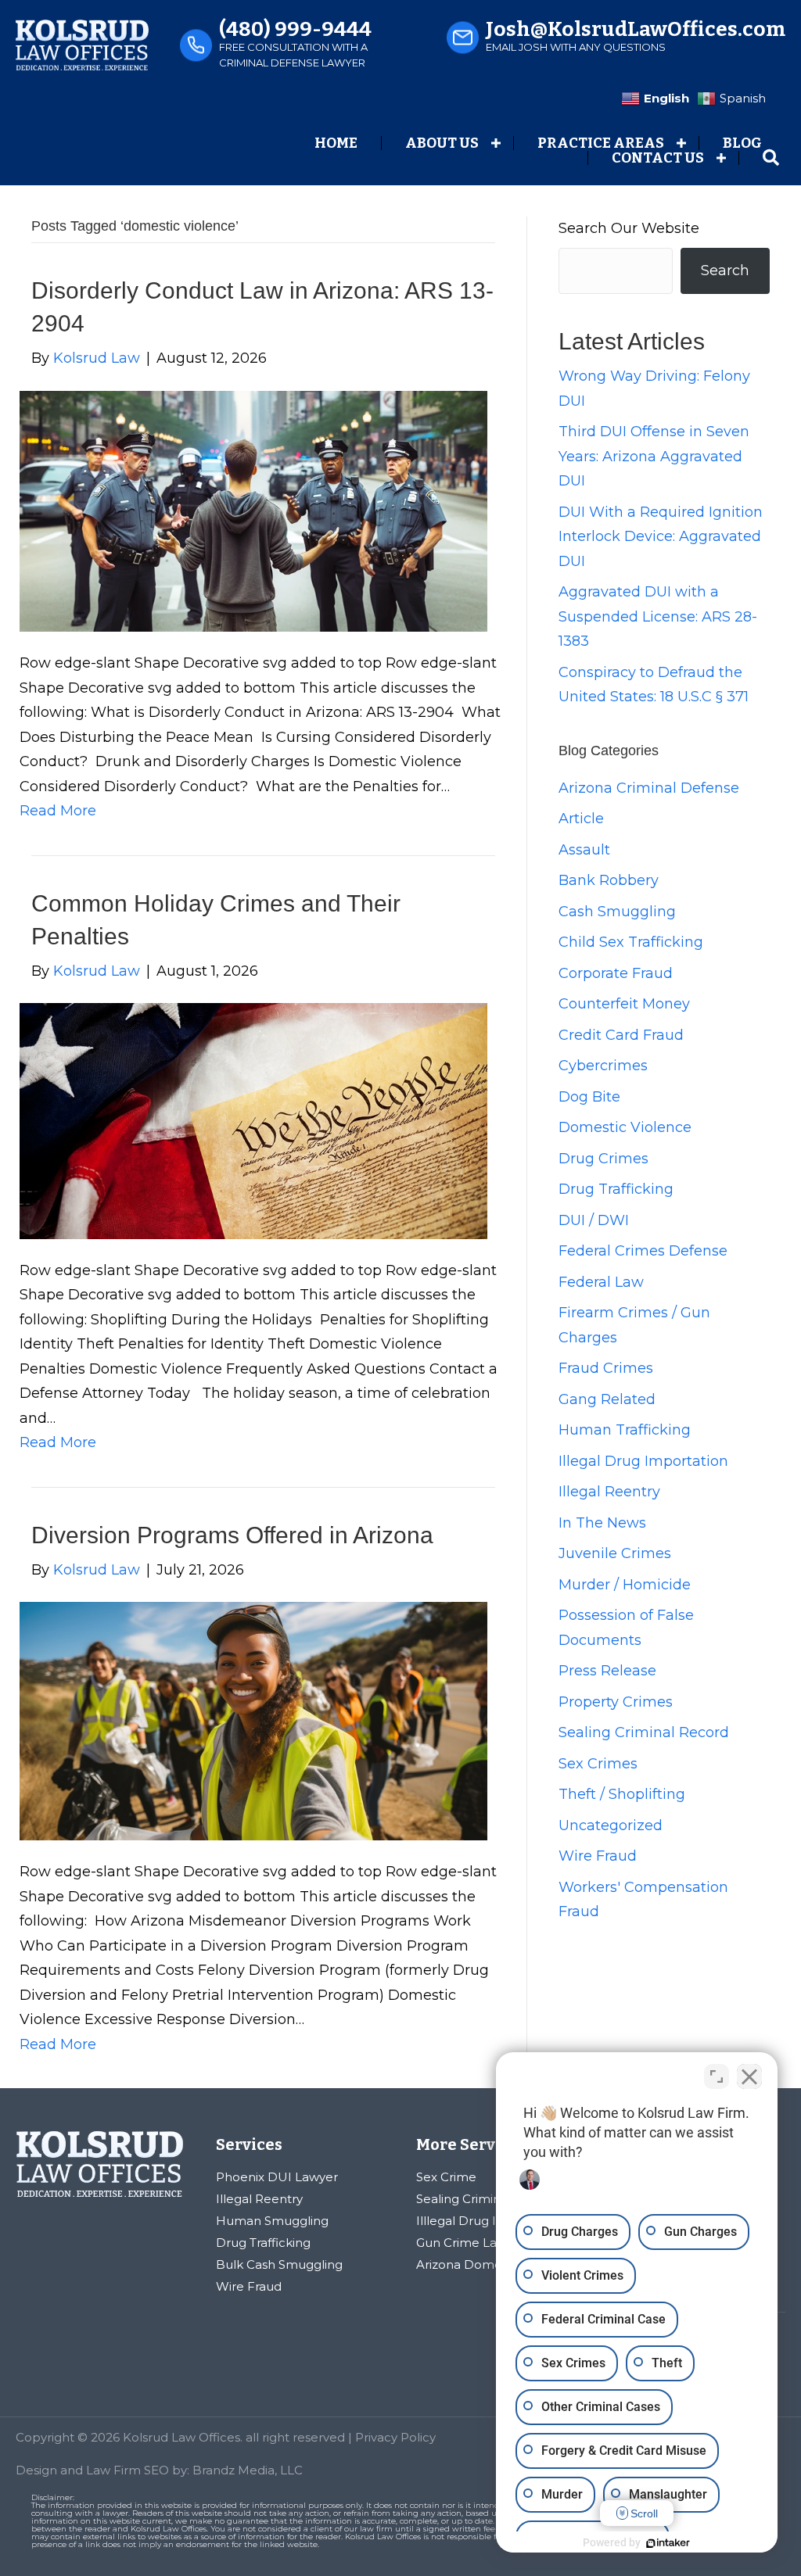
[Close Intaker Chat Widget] (749, 2076)
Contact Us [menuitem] (658, 158)
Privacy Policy (395, 2437)
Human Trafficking (625, 1430)
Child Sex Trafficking (631, 942)
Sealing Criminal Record (644, 1732)
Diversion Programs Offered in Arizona (232, 1535)
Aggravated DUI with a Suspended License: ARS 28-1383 (658, 616)
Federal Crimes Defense (643, 1251)
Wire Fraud (598, 1856)
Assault (584, 850)
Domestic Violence (625, 1127)
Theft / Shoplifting (622, 1794)
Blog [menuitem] (742, 143)
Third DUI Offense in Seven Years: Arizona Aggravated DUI (654, 456)
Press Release (607, 1671)
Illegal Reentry (609, 1492)
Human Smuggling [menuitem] (272, 2221)
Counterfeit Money (624, 1004)
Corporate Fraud (616, 973)
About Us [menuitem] (442, 143)
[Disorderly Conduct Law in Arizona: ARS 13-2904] (253, 511)
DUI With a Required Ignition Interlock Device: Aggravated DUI (661, 537)
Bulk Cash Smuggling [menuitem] (279, 2264)
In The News (602, 1523)
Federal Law (601, 1282)
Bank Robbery (609, 880)
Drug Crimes (603, 1159)
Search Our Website (629, 228)
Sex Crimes (598, 1764)
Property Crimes (616, 1702)
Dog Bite (589, 1097)
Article (581, 819)
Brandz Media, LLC (248, 2470)
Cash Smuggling (617, 912)
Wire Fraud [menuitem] (249, 2286)
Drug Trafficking (616, 1189)
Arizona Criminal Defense (649, 788)
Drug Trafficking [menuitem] (263, 2243)
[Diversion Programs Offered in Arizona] (253, 1720)
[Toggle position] (717, 2076)
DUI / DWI (594, 1220)
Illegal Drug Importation (643, 1461)
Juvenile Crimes (615, 1553)
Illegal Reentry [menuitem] (259, 2199)
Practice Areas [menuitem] (601, 143)
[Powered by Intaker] (668, 2543)
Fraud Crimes (606, 1368)
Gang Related (607, 1399)
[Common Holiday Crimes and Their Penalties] (253, 1120)
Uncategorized (611, 1825)
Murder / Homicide (625, 1585)
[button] (496, 143)
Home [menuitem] (336, 143)
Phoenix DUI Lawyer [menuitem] (277, 2177)
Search (725, 270)
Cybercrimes (603, 1066)
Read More (58, 811)
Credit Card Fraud (621, 1035)
